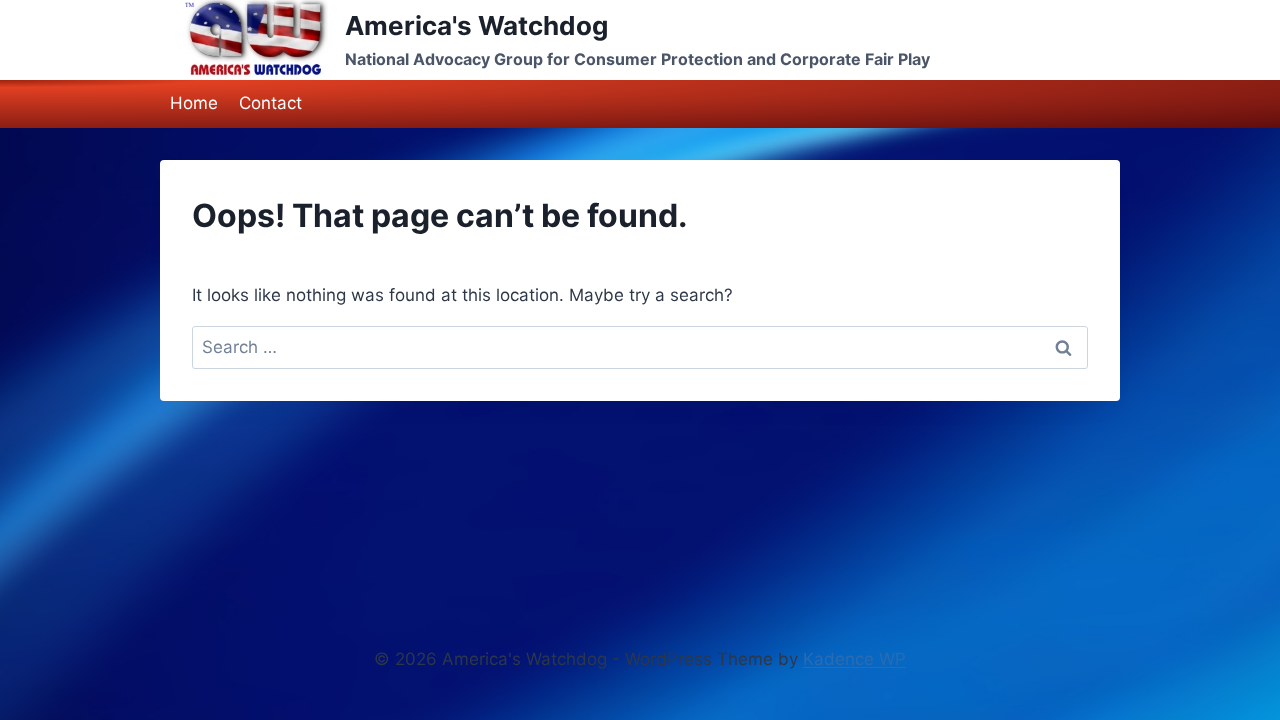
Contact (270, 103)
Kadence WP (854, 659)
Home (194, 103)
